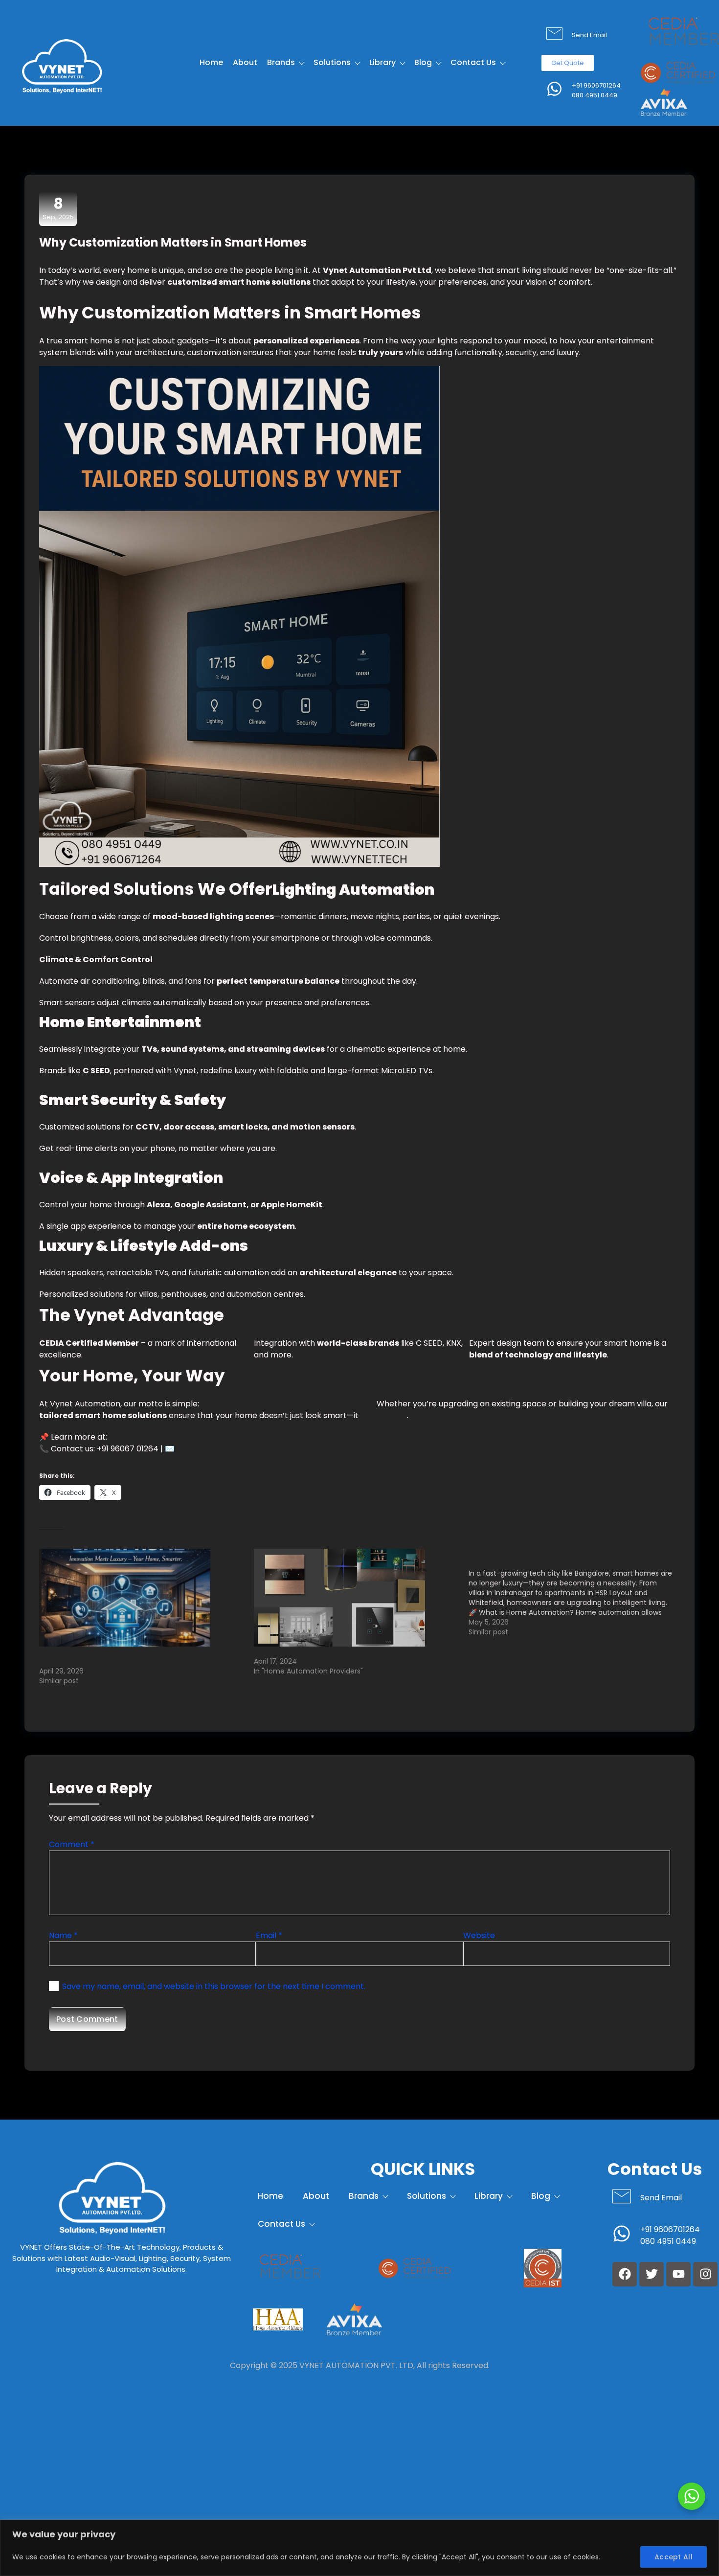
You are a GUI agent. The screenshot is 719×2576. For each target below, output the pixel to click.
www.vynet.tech (140, 1437)
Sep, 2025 (58, 208)
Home (211, 62)
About (245, 62)
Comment (72, 1844)
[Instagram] (705, 2274)
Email (269, 1935)
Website (479, 1935)
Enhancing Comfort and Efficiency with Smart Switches (349, 1651)
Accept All (674, 2557)
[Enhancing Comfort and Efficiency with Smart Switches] (356, 1598)
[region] (359, 2548)
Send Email (589, 35)
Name (63, 1935)
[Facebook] (625, 2274)
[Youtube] (678, 2274)
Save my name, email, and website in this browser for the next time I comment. (214, 1986)
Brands (281, 62)
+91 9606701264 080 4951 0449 (596, 90)
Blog (423, 62)
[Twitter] (652, 2274)
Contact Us (473, 62)
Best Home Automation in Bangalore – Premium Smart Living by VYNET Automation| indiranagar (133, 1656)
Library (382, 62)
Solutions (332, 62)
